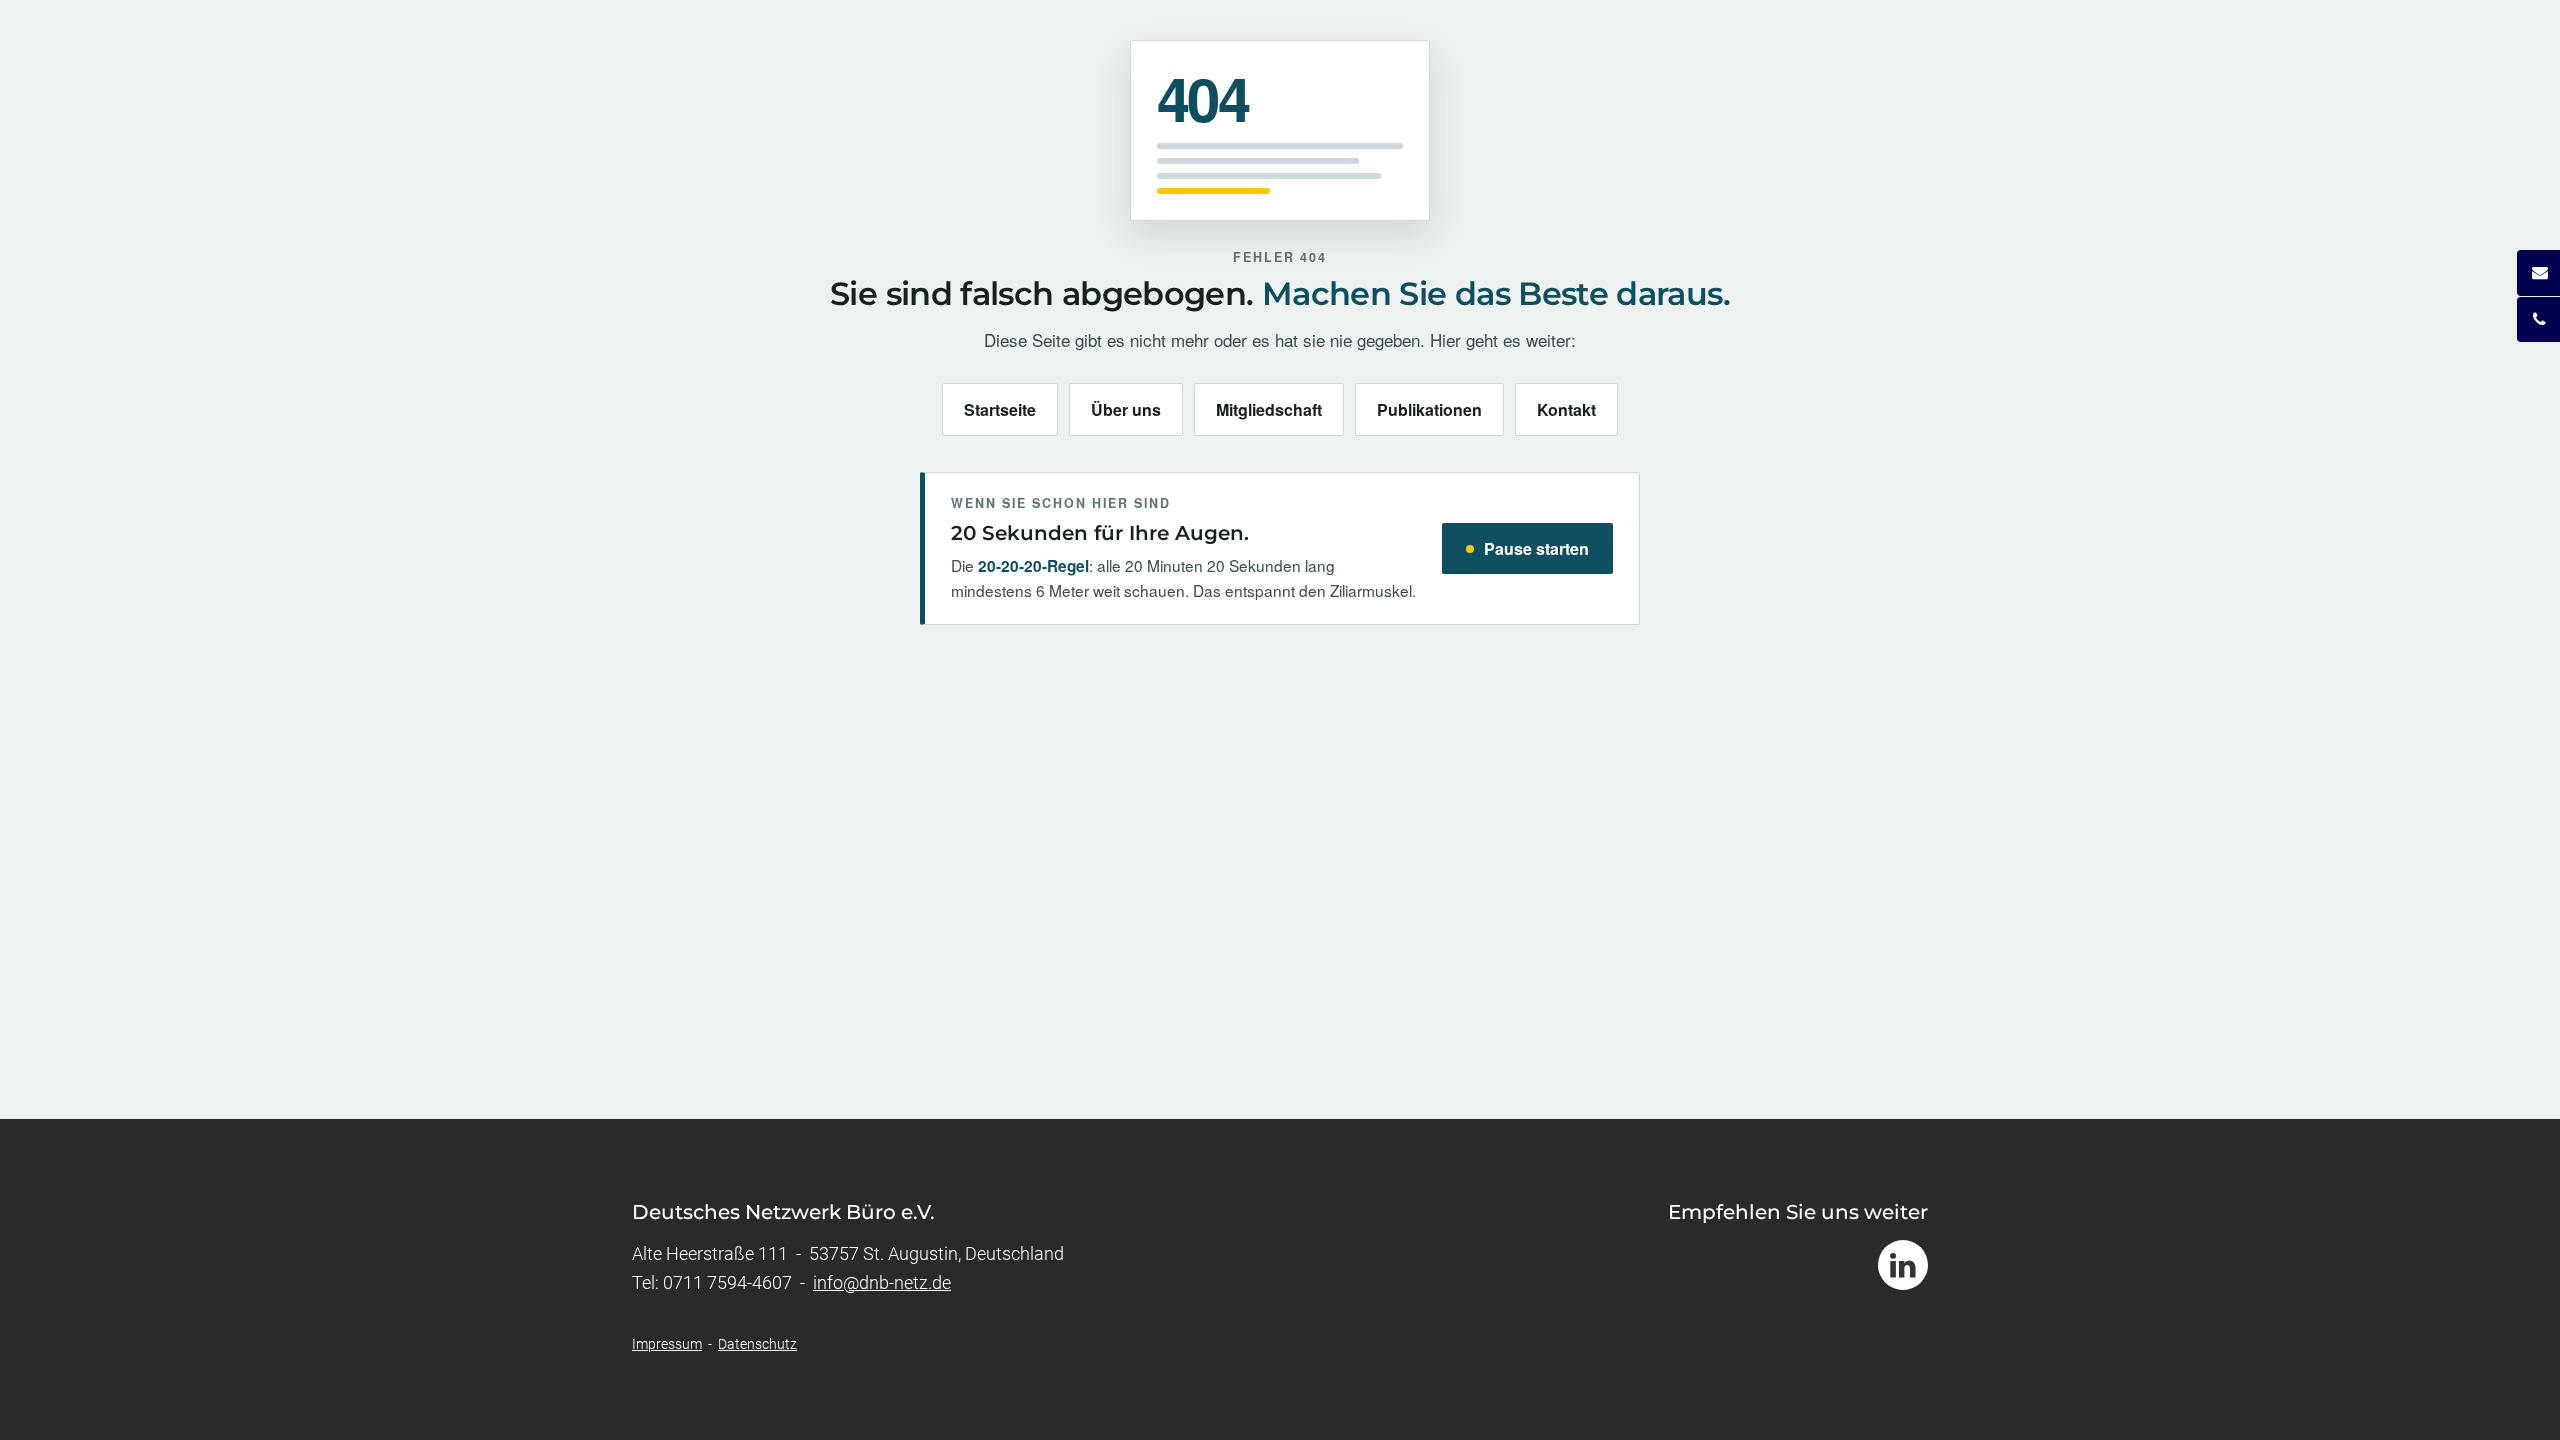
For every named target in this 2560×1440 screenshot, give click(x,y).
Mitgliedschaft (1269, 409)
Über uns (1126, 409)
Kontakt (1566, 409)
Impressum (667, 1344)
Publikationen (1429, 409)
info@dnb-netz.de (882, 1282)
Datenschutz (757, 1344)
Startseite (1000, 409)
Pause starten (1536, 548)
